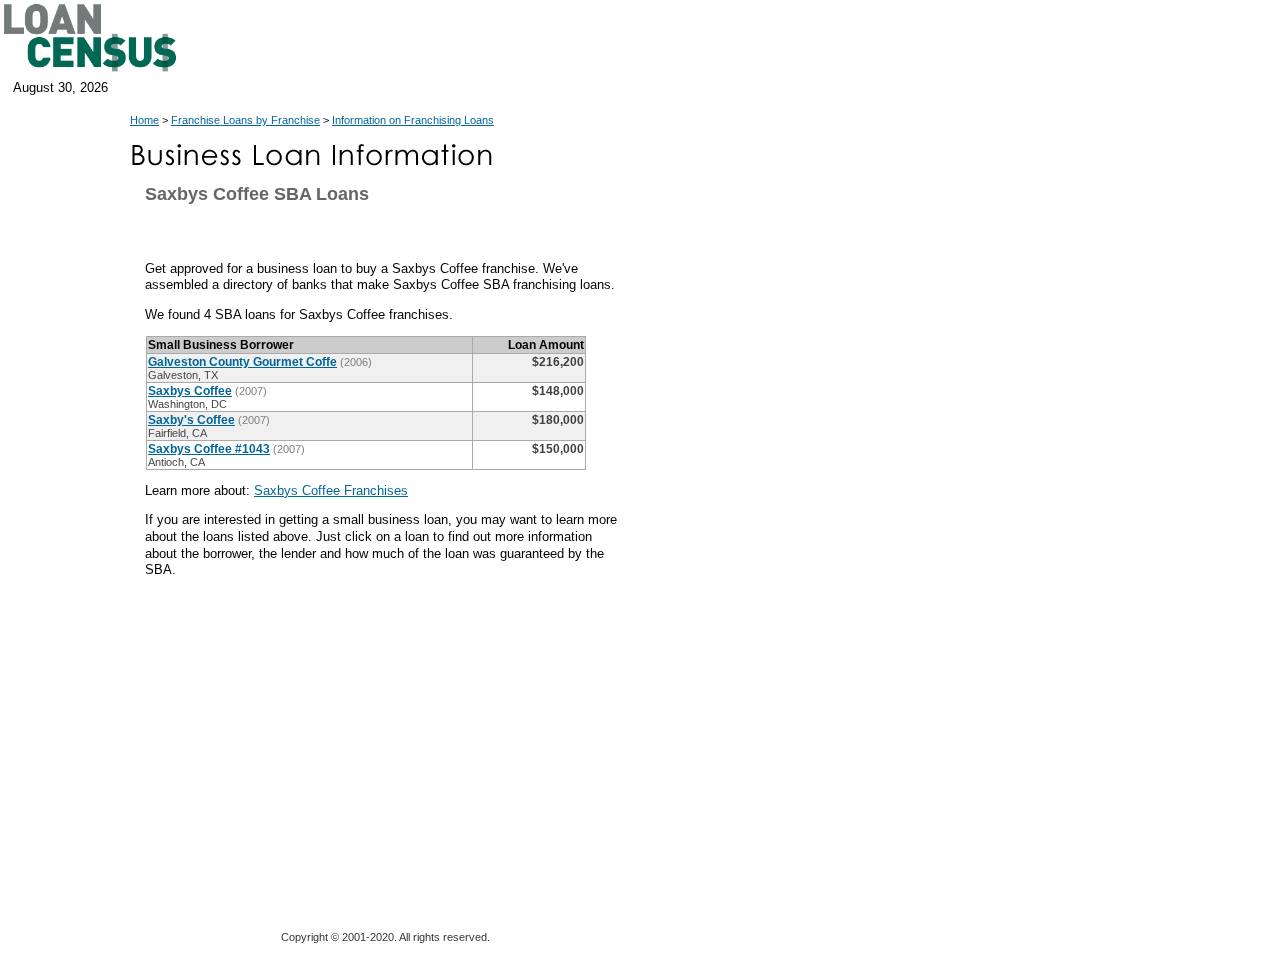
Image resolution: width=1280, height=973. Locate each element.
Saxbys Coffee (190, 391)
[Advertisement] (810, 590)
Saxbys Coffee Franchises (331, 490)
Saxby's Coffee (191, 420)
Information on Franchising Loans (413, 120)
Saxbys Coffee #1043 (209, 449)
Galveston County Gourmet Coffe (242, 362)
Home (144, 120)
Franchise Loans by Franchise (245, 120)
